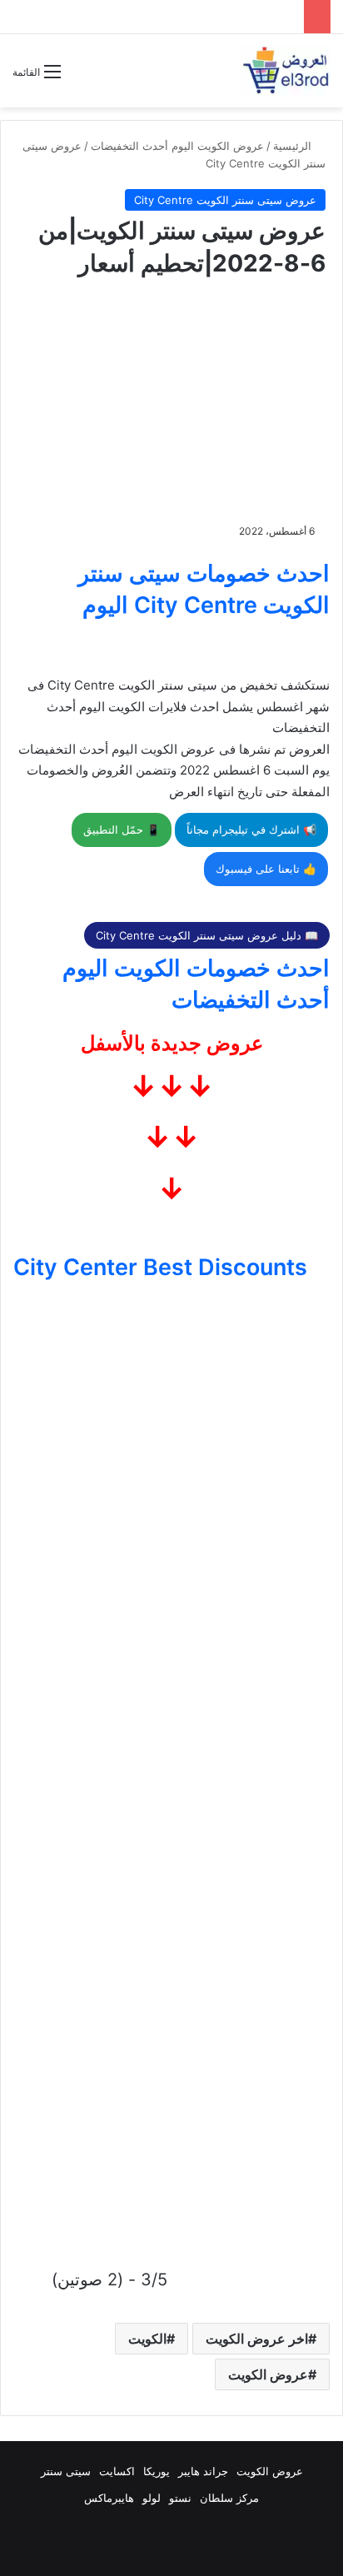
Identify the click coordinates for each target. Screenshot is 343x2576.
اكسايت (117, 2471)
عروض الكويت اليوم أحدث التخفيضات (177, 146)
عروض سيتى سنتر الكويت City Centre (225, 200)
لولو (152, 2498)
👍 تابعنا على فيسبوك (266, 869)
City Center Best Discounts (160, 1267)
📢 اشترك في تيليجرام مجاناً (251, 830)
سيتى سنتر (66, 2471)
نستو (180, 2498)
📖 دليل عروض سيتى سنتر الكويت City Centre (207, 935)
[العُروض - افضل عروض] (285, 71)
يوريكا (157, 2471)
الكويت (147, 2339)
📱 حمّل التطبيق (122, 830)
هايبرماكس (109, 2498)
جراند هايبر (203, 2471)
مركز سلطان (229, 2498)
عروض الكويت (268, 2374)
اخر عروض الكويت (257, 2339)
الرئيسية (294, 146)
